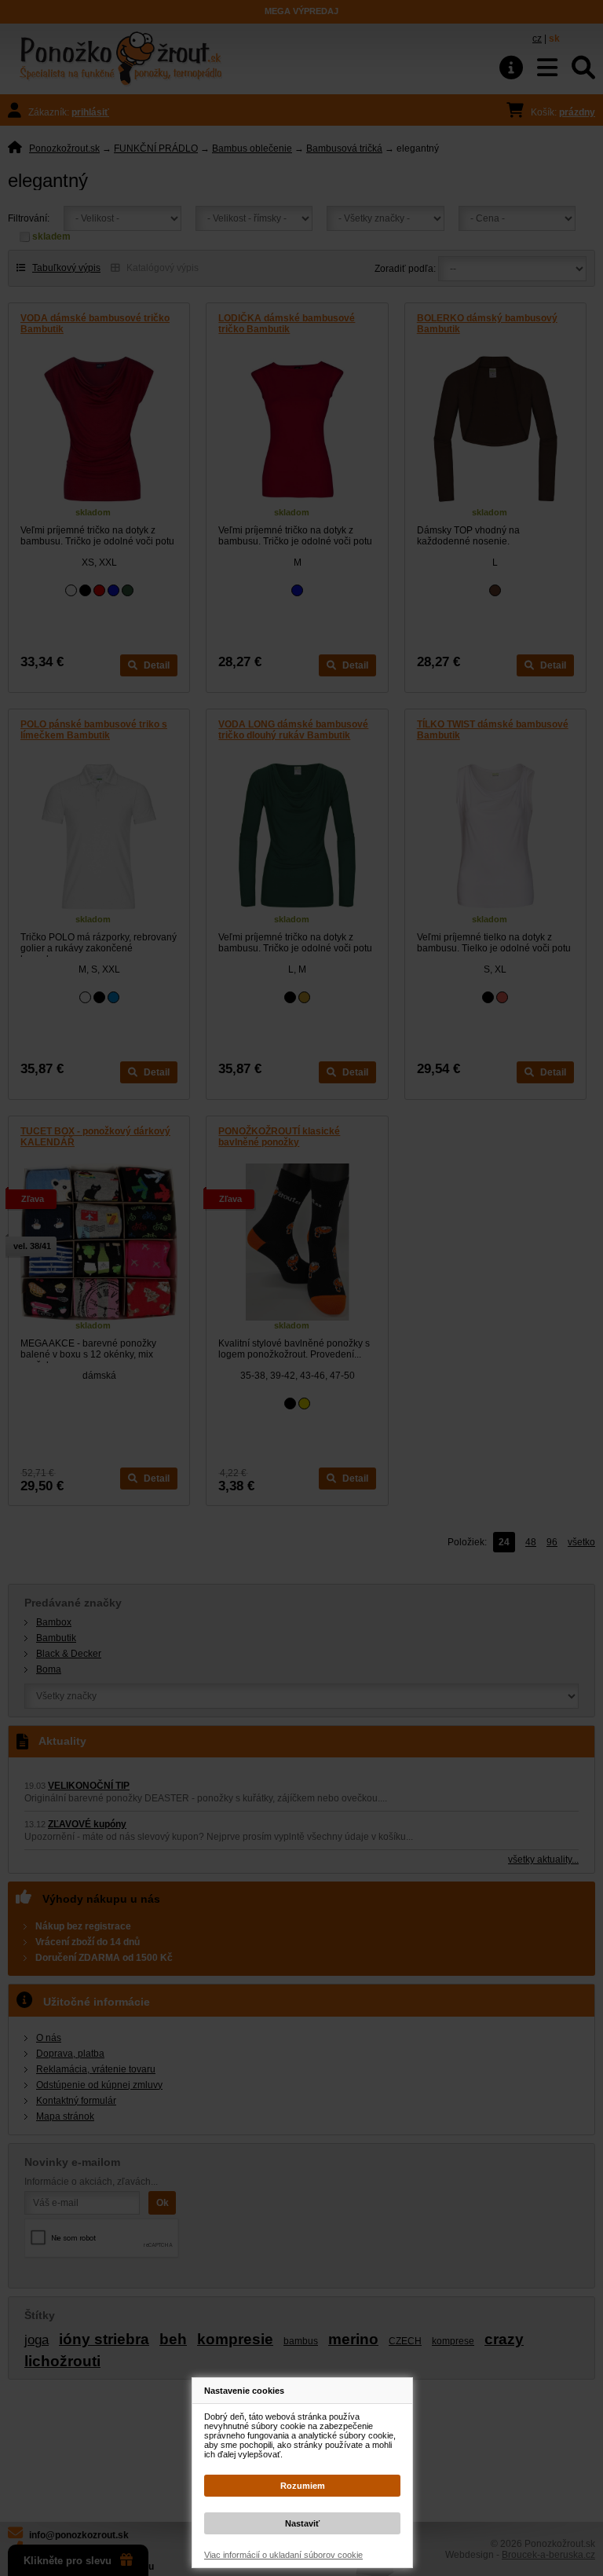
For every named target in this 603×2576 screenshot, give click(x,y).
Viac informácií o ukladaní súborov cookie (283, 2555)
